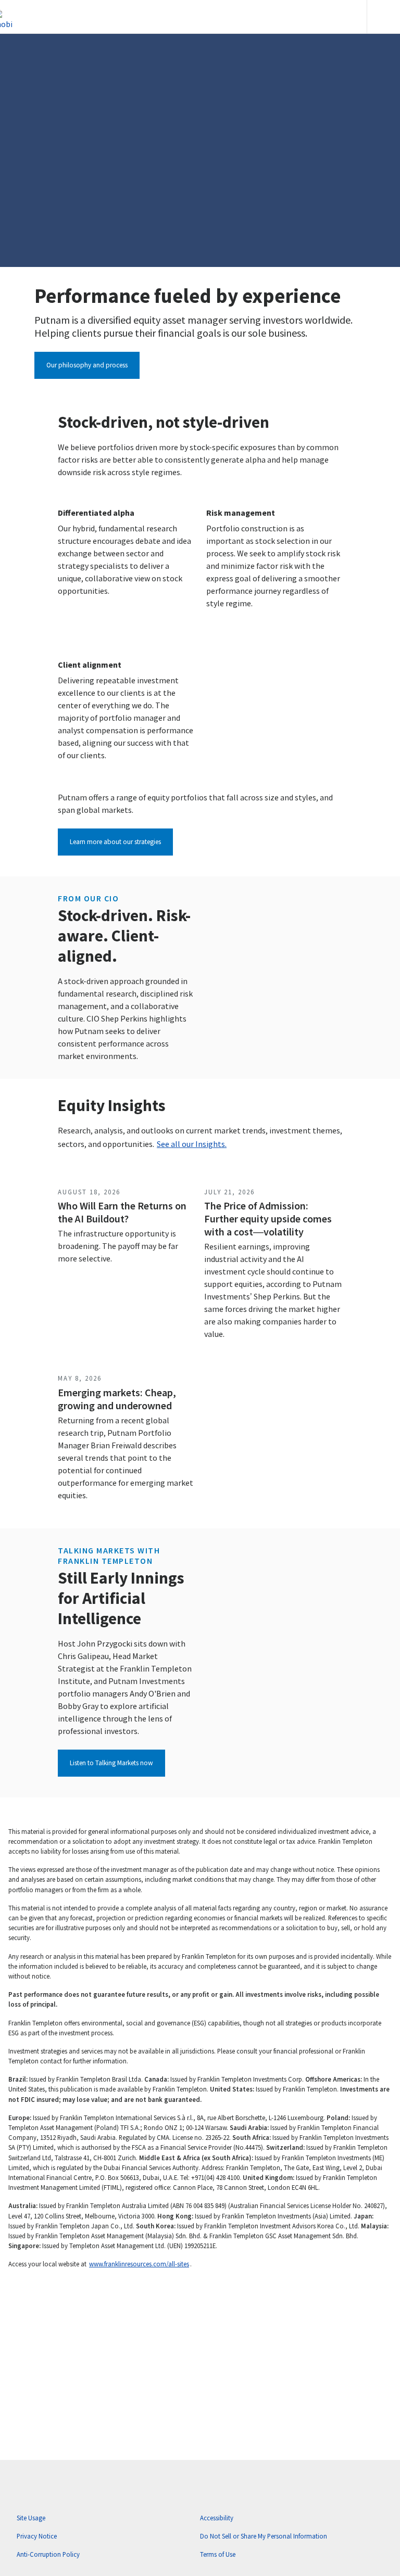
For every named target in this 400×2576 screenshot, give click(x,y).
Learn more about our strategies (115, 842)
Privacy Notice (37, 2536)
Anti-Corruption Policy (48, 2554)
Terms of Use (218, 2554)
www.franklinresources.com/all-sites (139, 2264)
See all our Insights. (192, 1144)
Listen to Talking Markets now (111, 1763)
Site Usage (31, 2518)
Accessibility (217, 2518)
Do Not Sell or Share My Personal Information (264, 2536)
